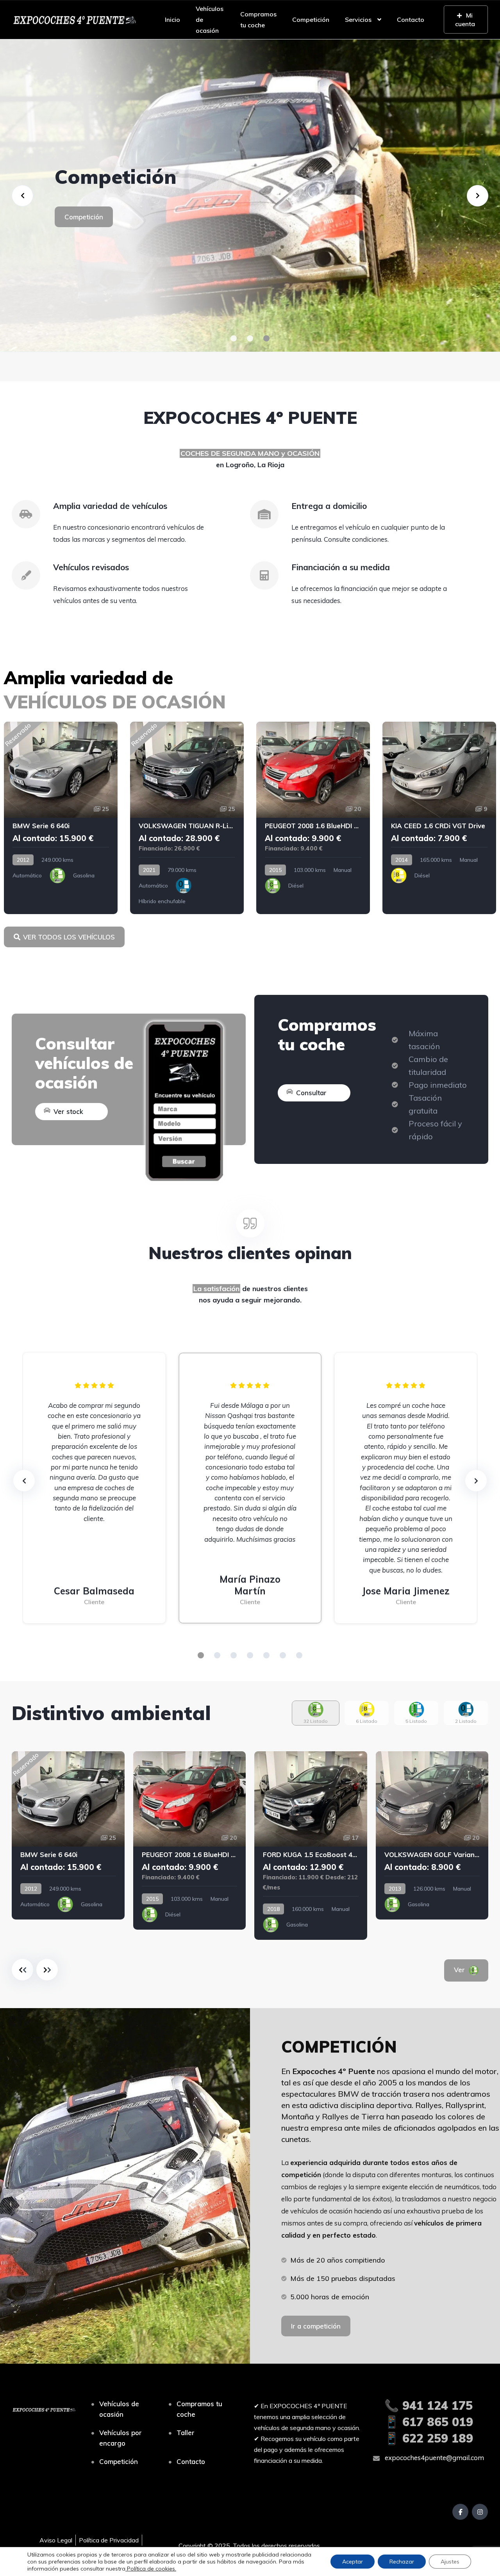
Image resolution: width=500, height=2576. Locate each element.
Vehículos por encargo (121, 2438)
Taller (186, 2433)
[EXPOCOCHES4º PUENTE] (250, 196)
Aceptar (353, 2562)
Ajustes (450, 2562)
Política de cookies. (151, 2569)
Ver (470, 1970)
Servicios (358, 20)
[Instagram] (480, 2512)
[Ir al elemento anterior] (22, 1970)
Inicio (172, 20)
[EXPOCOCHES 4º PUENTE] (74, 20)
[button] (234, 338)
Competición (311, 20)
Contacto (411, 20)
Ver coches (82, 229)
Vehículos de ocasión (210, 19)
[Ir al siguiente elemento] (47, 1970)
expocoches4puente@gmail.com (434, 2458)
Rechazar (402, 2562)
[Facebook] (460, 2512)
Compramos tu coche (258, 20)
